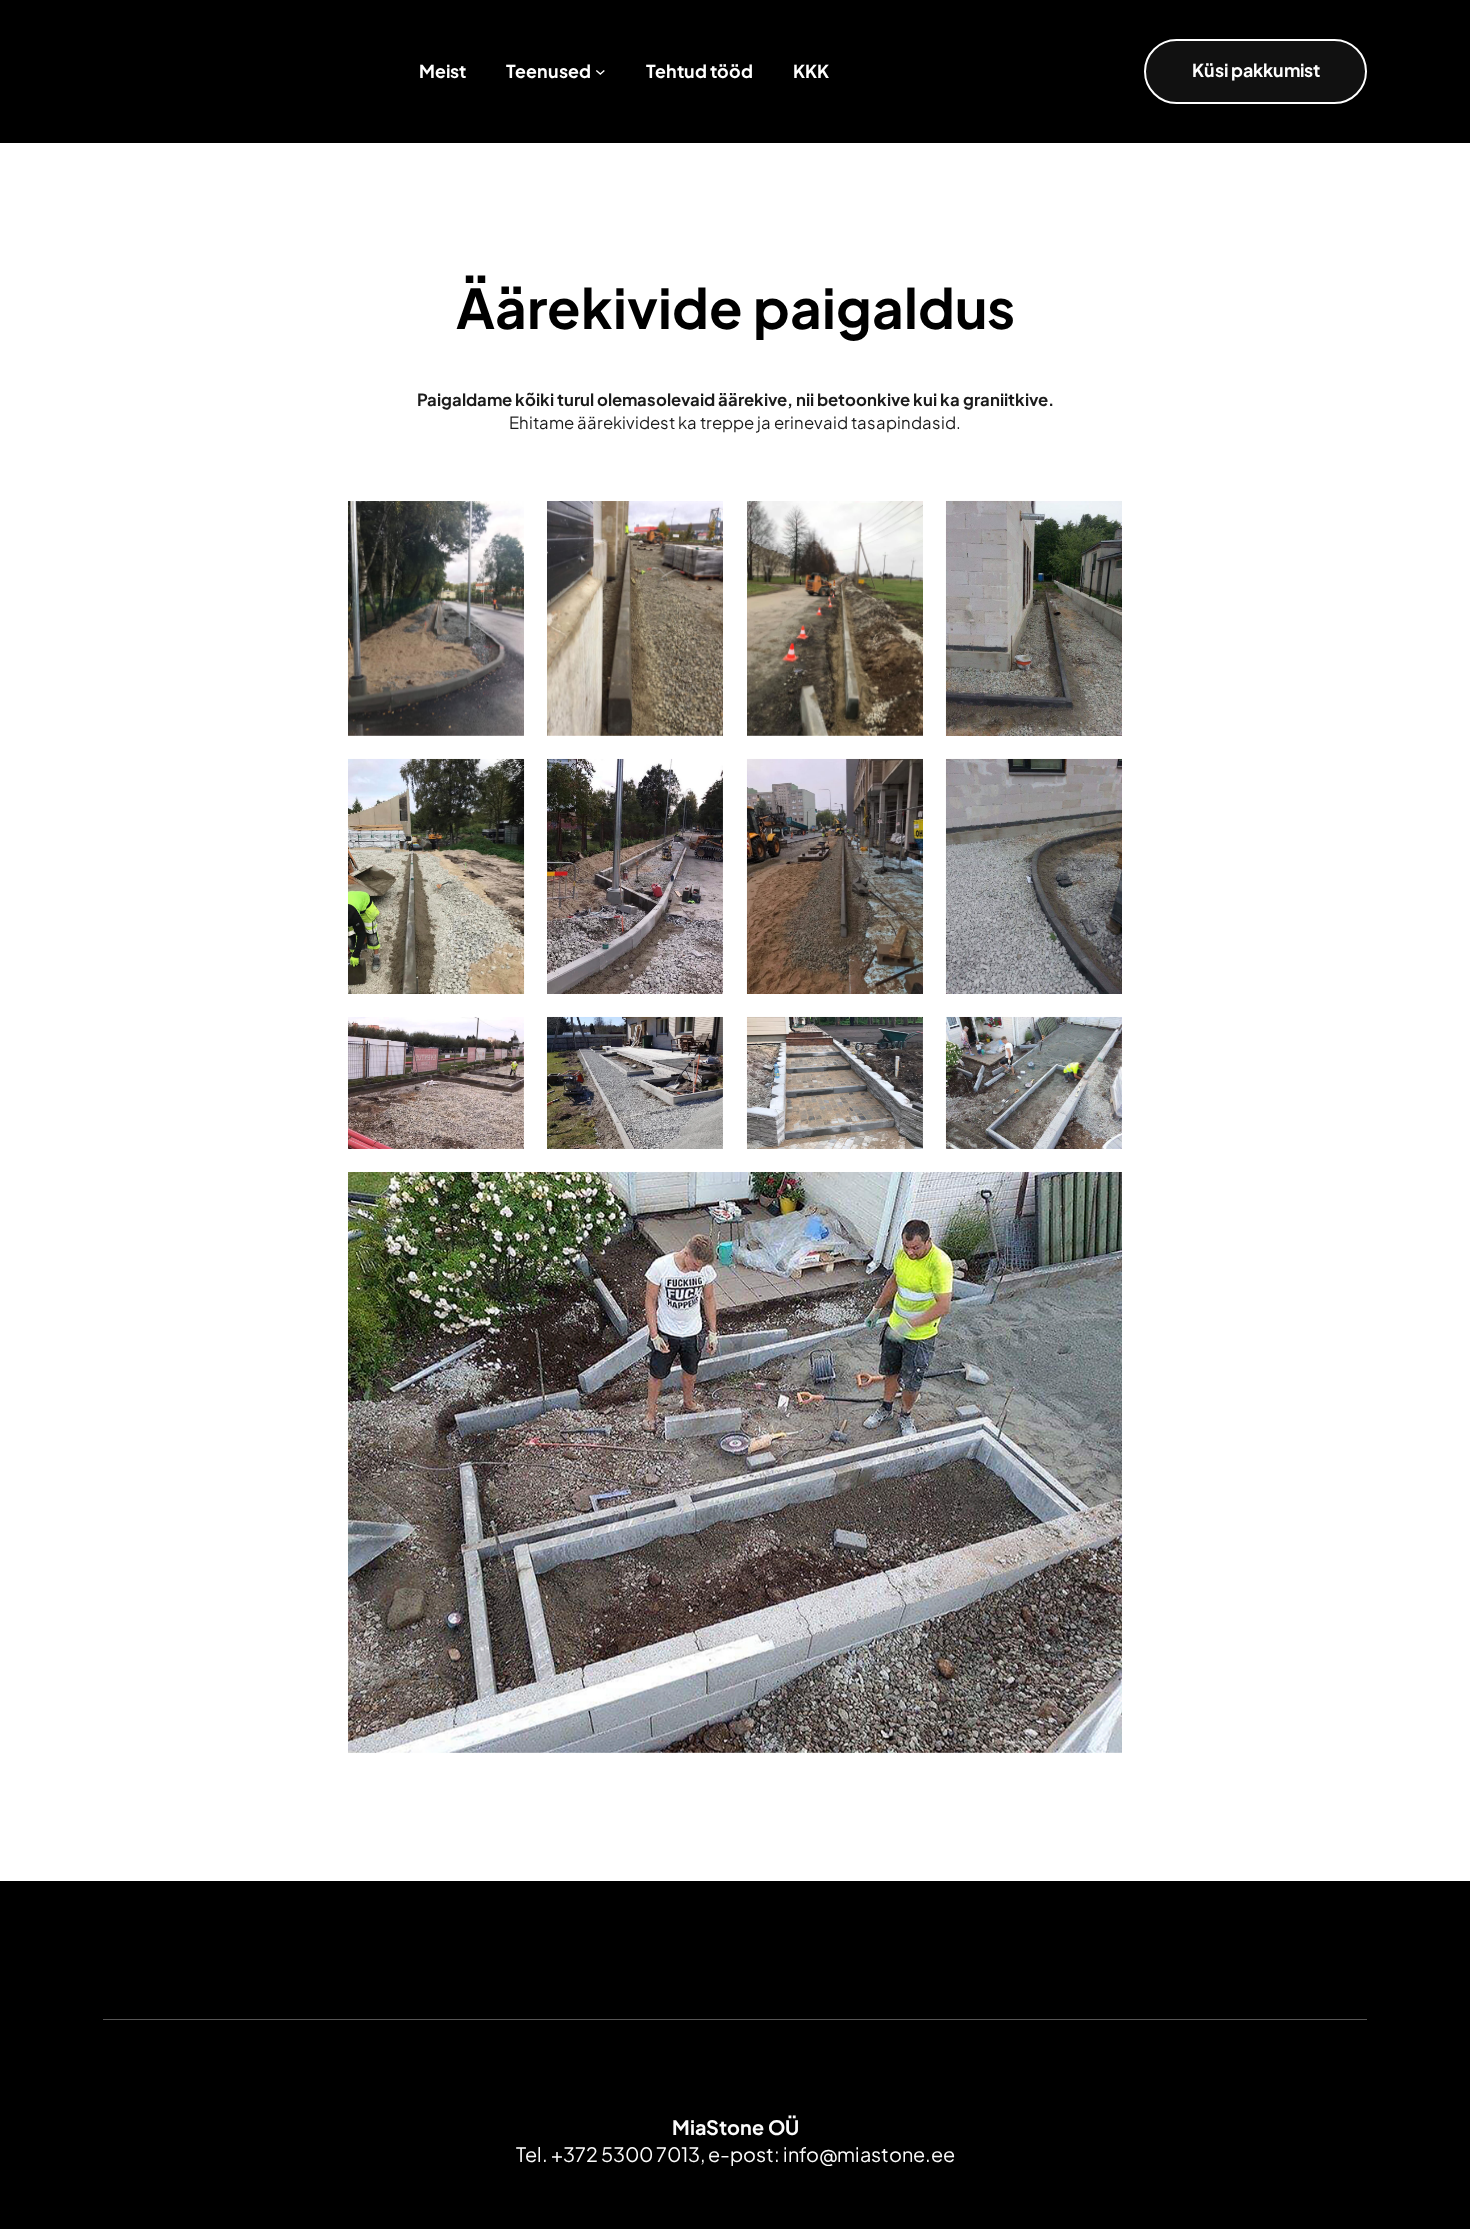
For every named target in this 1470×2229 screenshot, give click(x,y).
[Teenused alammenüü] (600, 71)
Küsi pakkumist (1256, 70)
